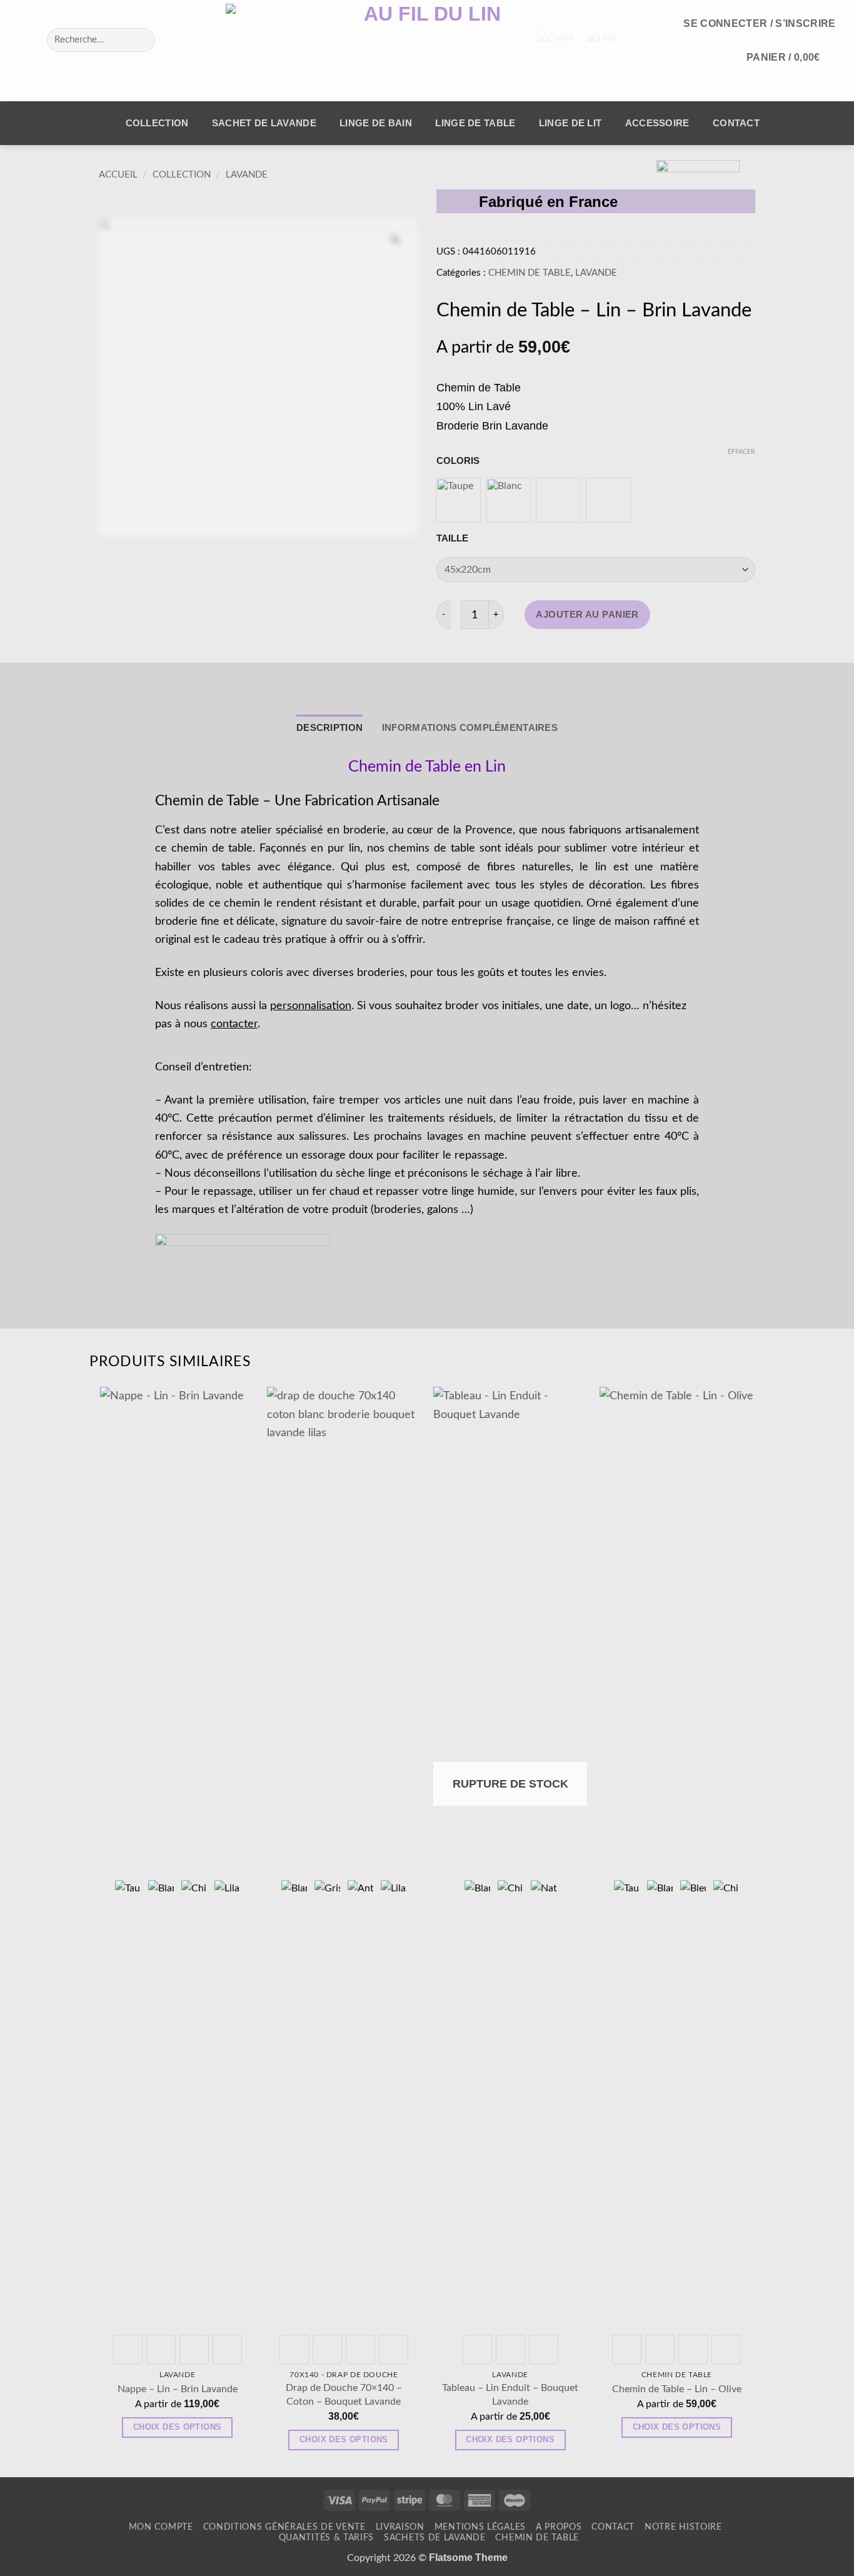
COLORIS (458, 461)
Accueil (118, 175)
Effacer (741, 452)
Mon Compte (161, 2527)
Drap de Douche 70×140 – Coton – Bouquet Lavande (344, 2394)
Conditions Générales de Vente (284, 2527)
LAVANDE (247, 175)
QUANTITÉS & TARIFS (327, 2538)
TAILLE (452, 539)
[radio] (458, 500)
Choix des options (178, 2427)
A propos (559, 2527)
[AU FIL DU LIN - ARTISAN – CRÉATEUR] (427, 51)
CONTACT (736, 123)
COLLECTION (157, 123)
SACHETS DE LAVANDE (435, 2538)
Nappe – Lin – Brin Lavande (178, 2389)
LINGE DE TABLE (475, 123)
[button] (760, 23)
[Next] (753, 1930)
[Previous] (101, 1930)
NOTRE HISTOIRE (683, 2527)
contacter (234, 1024)
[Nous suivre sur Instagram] (37, 40)
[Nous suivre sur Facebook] (19, 40)
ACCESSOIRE (657, 123)
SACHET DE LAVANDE (264, 123)
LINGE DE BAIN (376, 123)
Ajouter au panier (587, 615)
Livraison (400, 2527)
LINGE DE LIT (570, 123)
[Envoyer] (139, 40)
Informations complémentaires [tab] (470, 728)
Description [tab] (329, 728)
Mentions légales (480, 2527)
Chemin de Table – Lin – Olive (677, 2389)
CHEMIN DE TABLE (530, 273)
